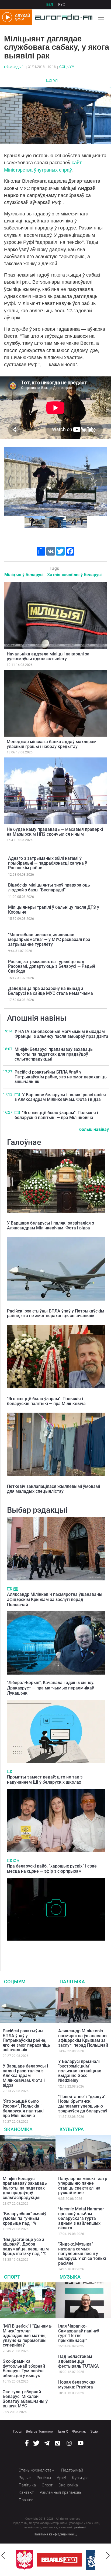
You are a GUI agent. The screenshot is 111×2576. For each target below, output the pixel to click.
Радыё (25, 2478)
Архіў (61, 2478)
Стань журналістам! (37, 2470)
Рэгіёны (44, 2478)
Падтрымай (72, 2470)
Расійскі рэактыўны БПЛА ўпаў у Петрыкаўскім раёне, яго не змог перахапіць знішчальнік (61, 1077)
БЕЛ (50, 5)
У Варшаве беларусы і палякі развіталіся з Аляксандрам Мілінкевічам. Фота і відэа (60, 1097)
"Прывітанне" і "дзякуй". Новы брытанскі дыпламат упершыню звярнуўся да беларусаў (83, 2104)
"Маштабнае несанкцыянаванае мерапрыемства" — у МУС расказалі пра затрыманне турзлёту (49, 940)
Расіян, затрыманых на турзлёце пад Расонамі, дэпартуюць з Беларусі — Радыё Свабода (52, 966)
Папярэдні (10, 481)
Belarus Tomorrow (40, 2431)
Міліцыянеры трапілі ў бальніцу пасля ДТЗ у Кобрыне (54, 910)
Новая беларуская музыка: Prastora (77, 2385)
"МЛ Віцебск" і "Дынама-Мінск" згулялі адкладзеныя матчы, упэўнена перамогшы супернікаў (27, 2336)
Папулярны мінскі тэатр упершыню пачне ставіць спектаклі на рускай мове (83, 2186)
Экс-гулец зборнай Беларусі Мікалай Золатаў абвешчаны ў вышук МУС (25, 2399)
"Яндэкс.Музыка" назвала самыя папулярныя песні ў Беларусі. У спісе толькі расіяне (82, 2254)
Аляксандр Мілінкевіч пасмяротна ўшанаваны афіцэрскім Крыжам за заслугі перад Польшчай (55, 1599)
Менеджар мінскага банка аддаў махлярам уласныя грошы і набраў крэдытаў (52, 744)
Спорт (12, 2277)
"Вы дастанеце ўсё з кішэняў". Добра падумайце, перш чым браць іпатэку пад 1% (26, 2247)
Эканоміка (18, 2129)
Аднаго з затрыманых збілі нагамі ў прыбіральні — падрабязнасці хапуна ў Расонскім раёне (48, 863)
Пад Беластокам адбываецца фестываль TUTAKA (79, 2361)
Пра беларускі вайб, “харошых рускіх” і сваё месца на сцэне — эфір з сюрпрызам (52, 1869)
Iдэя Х (63, 2431)
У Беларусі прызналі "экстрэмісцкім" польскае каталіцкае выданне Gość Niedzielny (80, 2071)
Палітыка (72, 1982)
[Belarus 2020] (59, 2560)
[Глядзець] (49, 80)
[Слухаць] (16, 1861)
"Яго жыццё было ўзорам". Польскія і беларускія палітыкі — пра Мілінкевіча (56, 1115)
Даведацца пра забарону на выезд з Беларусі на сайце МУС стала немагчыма (51, 991)
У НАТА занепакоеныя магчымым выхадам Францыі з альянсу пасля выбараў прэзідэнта (61, 1034)
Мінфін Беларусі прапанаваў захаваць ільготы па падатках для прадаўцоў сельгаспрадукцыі (54, 1054)
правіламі (79, 2527)
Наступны (101, 481)
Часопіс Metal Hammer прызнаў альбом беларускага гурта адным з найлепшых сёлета (81, 2218)
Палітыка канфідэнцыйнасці (55, 2534)
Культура (72, 2129)
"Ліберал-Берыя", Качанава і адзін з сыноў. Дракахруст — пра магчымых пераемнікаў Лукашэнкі (51, 1688)
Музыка (70, 2277)
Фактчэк (79, 2431)
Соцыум (67, 67)
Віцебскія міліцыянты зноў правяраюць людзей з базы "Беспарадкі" (49, 887)
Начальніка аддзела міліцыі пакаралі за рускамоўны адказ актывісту (48, 656)
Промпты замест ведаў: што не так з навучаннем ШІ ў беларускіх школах (45, 1780)
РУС (62, 5)
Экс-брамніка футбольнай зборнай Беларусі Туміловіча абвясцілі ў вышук (24, 2368)
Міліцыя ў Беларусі (24, 575)
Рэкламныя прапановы (61, 2492)
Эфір (94, 2431)
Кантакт (26, 2492)
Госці (17, 2431)
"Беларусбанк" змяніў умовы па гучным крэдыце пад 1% (25, 2219)
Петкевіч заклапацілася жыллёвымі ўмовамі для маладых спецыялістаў (53, 1489)
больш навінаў (94, 1129)
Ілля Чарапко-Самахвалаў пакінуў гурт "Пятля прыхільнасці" (79, 2333)
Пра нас (26, 2500)
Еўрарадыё (14, 67)
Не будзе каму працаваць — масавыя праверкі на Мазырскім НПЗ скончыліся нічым (55, 832)
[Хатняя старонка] (62, 17)
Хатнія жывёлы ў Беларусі (74, 575)
